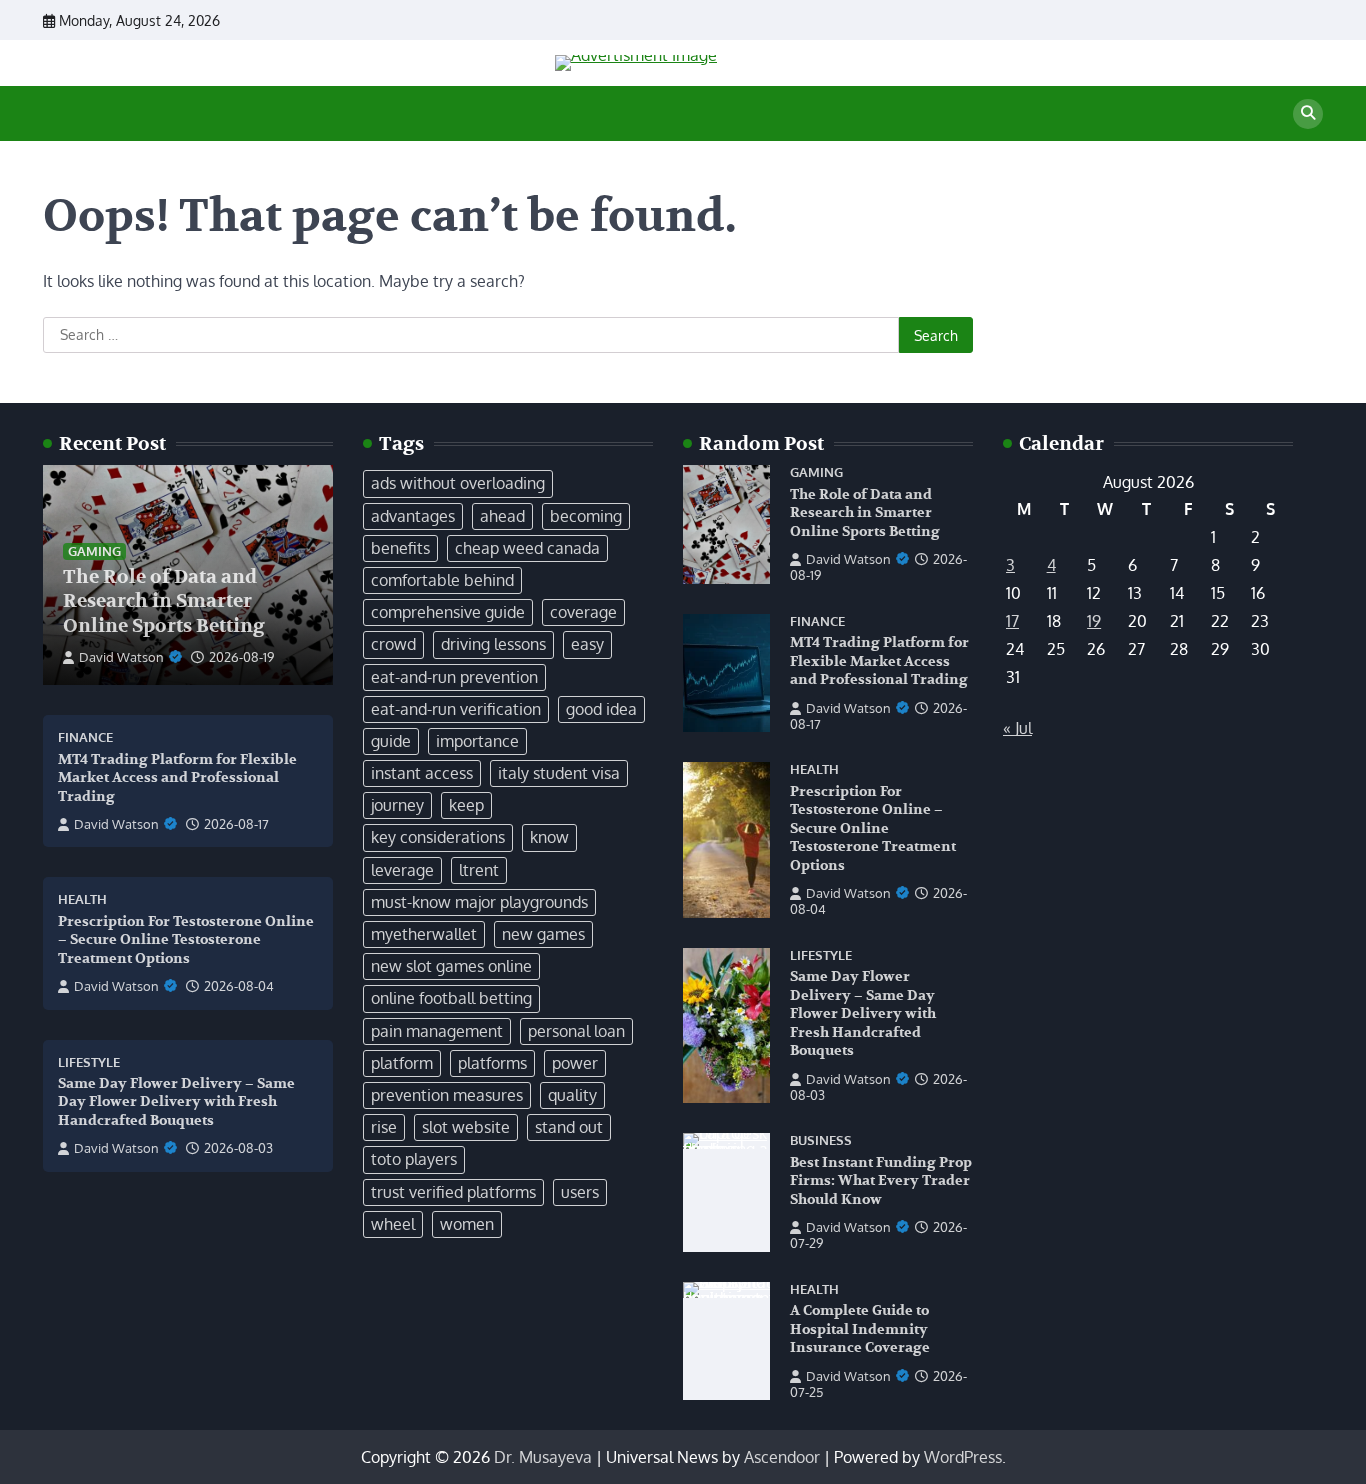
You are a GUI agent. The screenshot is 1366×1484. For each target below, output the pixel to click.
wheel (393, 1224)
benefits (400, 548)
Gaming (94, 551)
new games (543, 934)
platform (402, 1063)
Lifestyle (89, 1062)
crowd (393, 644)
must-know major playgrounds (479, 902)
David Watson (121, 657)
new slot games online (451, 966)
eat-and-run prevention (454, 677)
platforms (492, 1063)
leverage (402, 870)
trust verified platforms (453, 1192)
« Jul (1017, 728)
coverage (583, 612)
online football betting (451, 998)
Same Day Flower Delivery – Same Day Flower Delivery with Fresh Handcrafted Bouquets (176, 1102)
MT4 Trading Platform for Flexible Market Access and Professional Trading (177, 778)
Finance (85, 737)
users (580, 1192)
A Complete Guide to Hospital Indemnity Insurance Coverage (860, 1329)
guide (391, 741)
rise (384, 1127)
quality (572, 1095)
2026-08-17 (236, 824)
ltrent (479, 870)
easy (587, 644)
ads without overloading (458, 483)
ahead (502, 516)
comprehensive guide (448, 612)
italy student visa (559, 773)
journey (397, 805)
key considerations (438, 837)
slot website (466, 1127)
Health (82, 899)
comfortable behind (442, 580)
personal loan (576, 1031)
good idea (601, 709)
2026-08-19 (241, 657)
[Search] (1308, 114)
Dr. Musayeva (543, 1457)
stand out (569, 1127)
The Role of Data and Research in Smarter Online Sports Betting (164, 602)
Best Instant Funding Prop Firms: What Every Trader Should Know (881, 1181)
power (575, 1063)
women (467, 1224)
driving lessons (493, 644)
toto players (414, 1159)
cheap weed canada (527, 548)
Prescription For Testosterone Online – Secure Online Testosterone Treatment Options (186, 940)
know (549, 837)
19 (1094, 621)
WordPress (963, 1457)
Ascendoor (782, 1457)
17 (1012, 621)
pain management (437, 1031)
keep (466, 805)
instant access (422, 773)
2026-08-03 (238, 1148)
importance (477, 741)
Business (821, 1140)
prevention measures (447, 1095)
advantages (413, 516)
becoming (586, 516)
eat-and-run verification (456, 709)
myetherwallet (424, 934)
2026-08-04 (239, 986)
